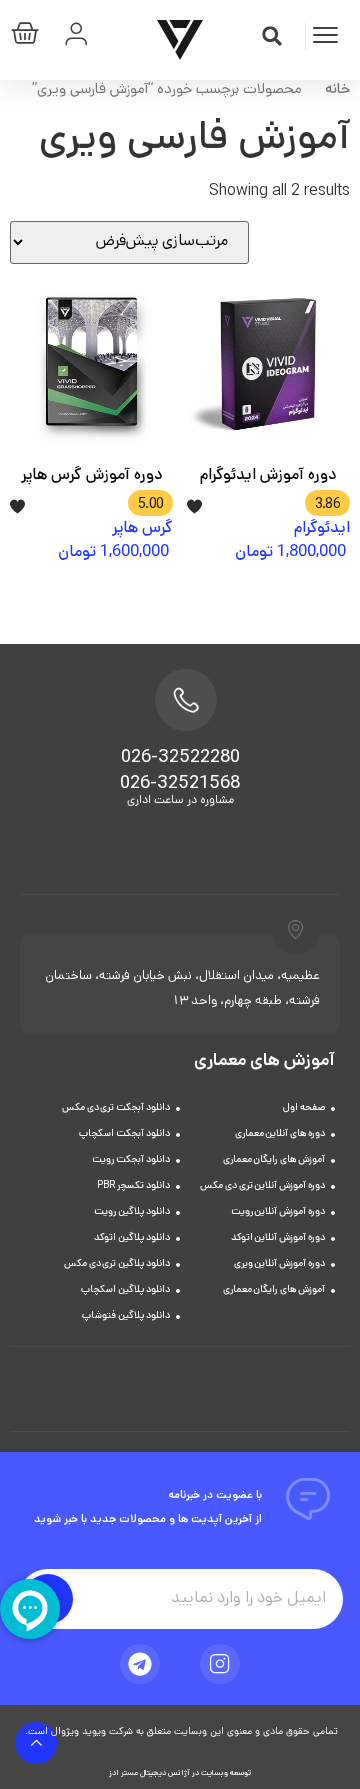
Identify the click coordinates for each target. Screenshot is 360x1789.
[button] (272, 36)
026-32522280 (180, 759)
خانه (337, 90)
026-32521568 (180, 785)
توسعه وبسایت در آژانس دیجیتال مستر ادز (180, 1773)
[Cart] (30, 37)
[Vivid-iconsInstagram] (220, 1664)
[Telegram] (140, 1664)
